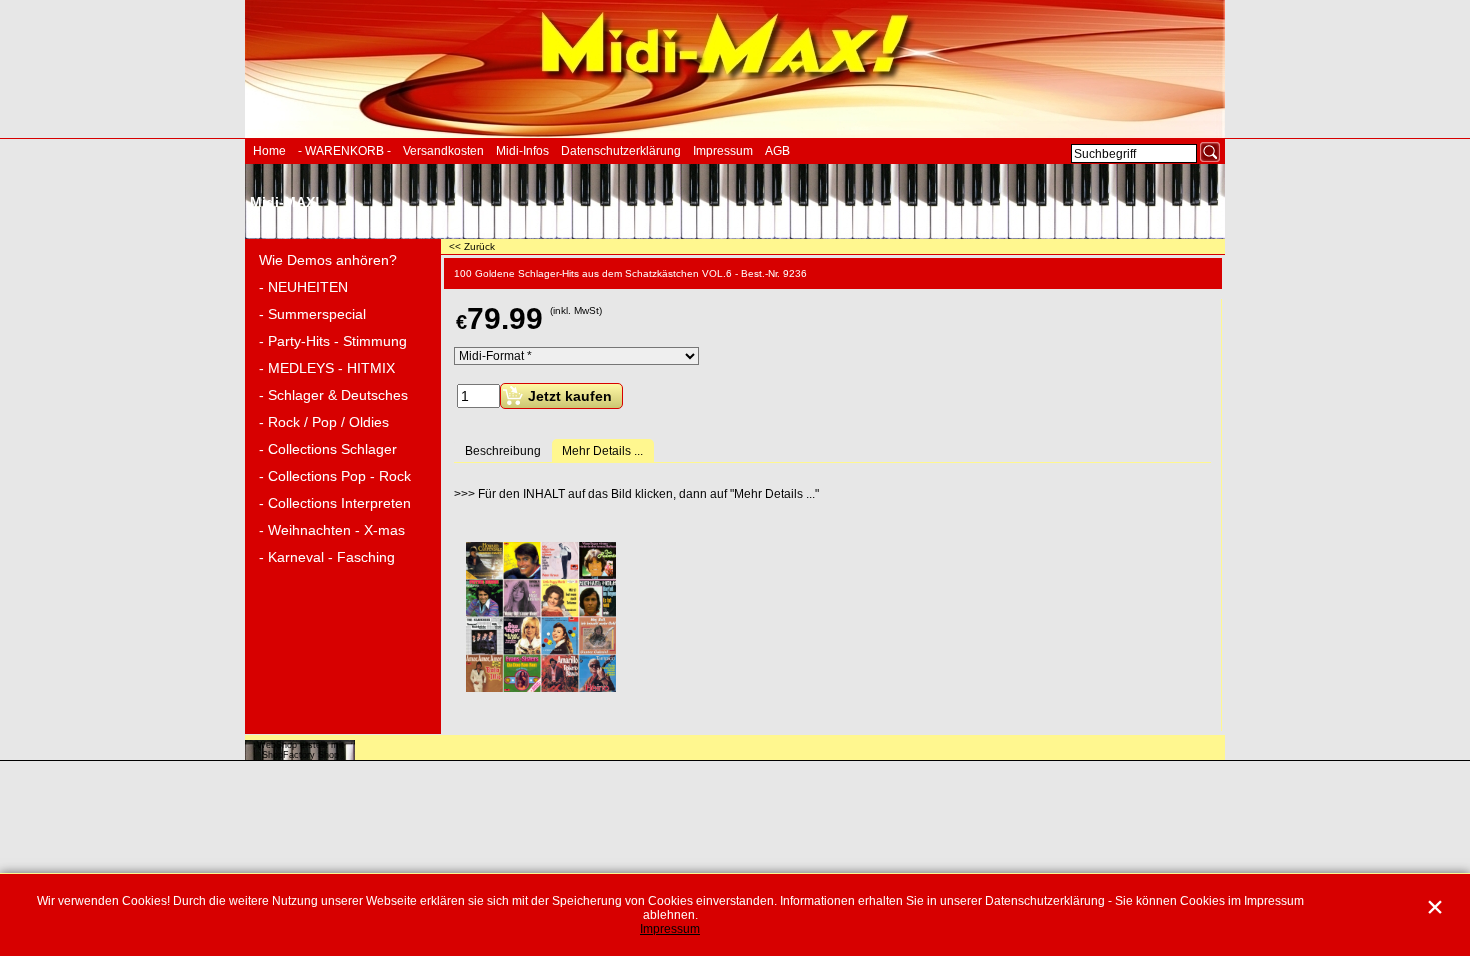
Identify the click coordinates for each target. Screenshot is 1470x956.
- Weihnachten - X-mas (332, 530)
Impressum (723, 151)
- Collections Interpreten (335, 503)
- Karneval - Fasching (327, 557)
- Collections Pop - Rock (335, 476)
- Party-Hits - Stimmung (333, 341)
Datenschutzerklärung (621, 151)
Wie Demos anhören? (328, 260)
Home (269, 151)
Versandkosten (443, 151)
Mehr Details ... (602, 451)
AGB (777, 151)
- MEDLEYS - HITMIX (327, 368)
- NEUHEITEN (303, 287)
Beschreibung (503, 451)
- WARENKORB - (344, 151)
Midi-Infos (522, 151)
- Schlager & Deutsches (333, 395)
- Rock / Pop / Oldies (324, 422)
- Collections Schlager (328, 449)
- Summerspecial (312, 314)
